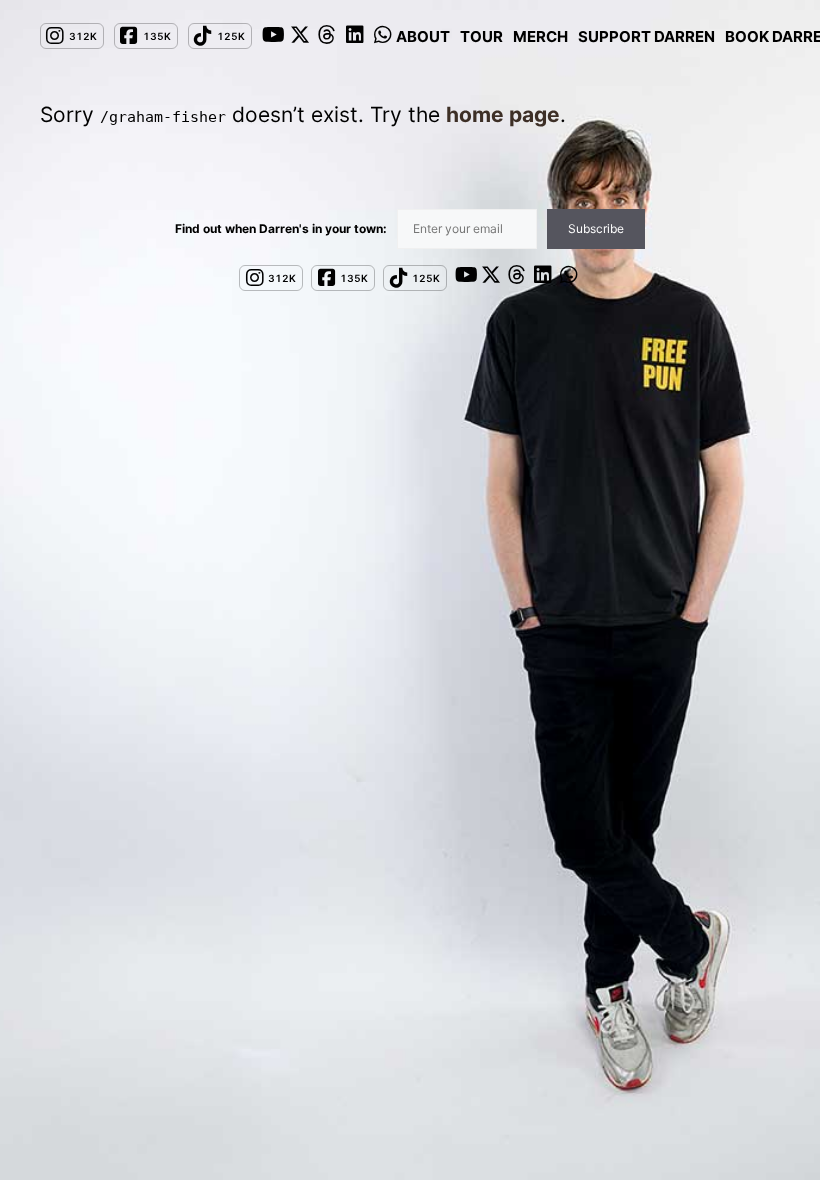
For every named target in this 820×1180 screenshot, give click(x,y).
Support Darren (646, 36)
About (423, 36)
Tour (481, 36)
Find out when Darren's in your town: (281, 228)
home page (503, 114)
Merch (540, 36)
